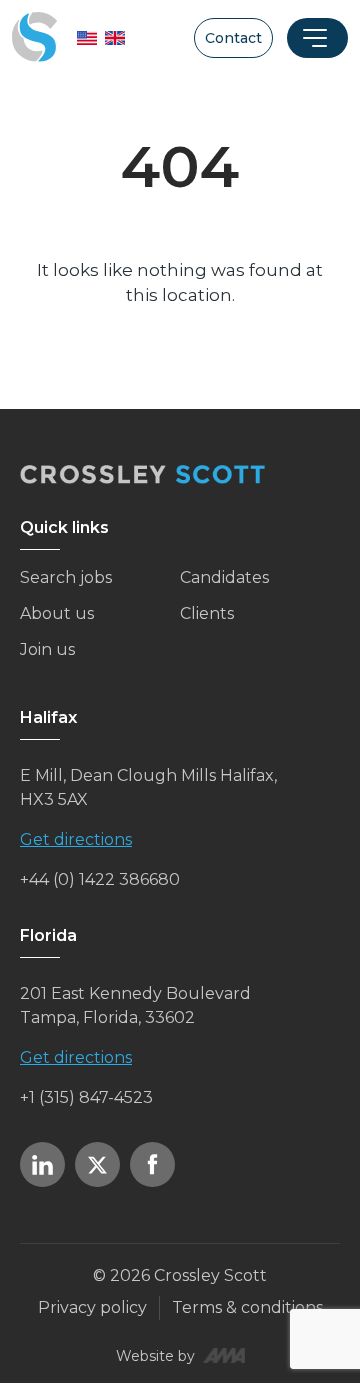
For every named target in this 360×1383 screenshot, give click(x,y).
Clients (207, 613)
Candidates (224, 577)
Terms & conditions (247, 1307)
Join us (47, 649)
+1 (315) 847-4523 (86, 1097)
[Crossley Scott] (34, 38)
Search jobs (66, 577)
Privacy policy (92, 1307)
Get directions (76, 839)
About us (57, 613)
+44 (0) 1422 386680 (100, 879)
